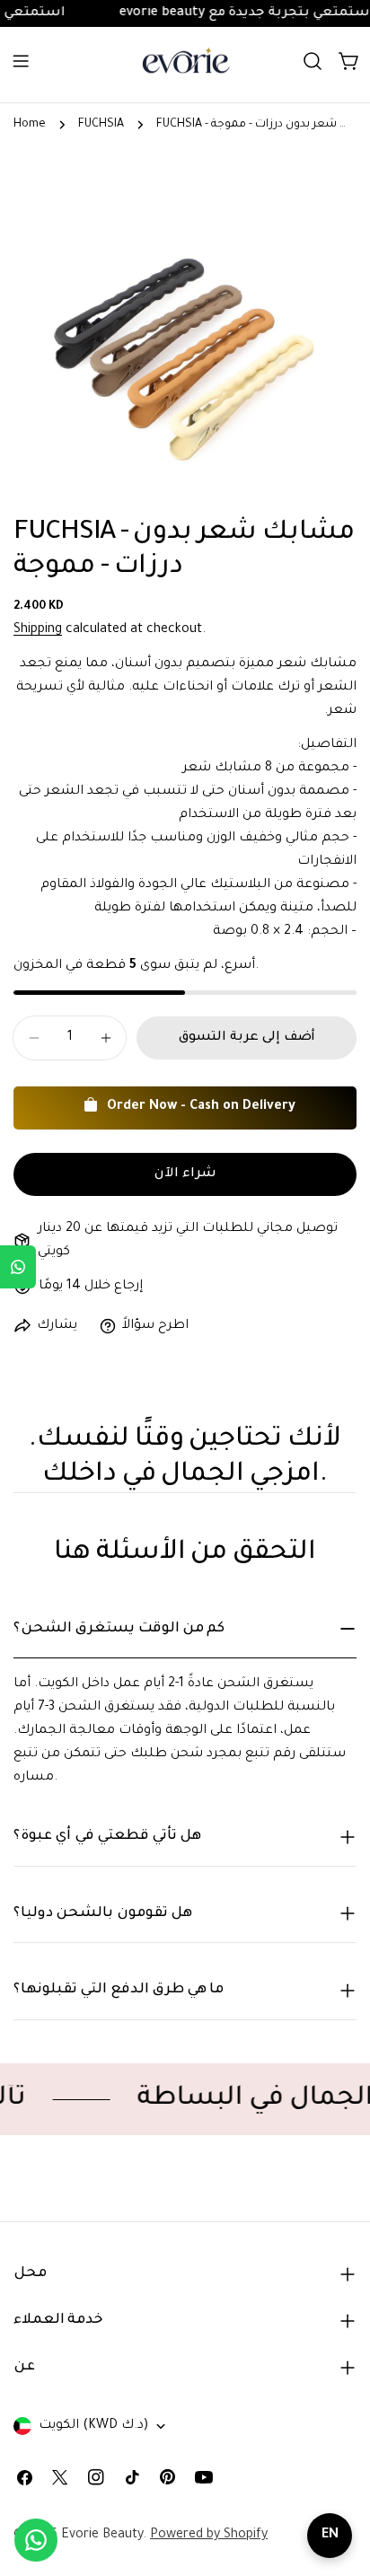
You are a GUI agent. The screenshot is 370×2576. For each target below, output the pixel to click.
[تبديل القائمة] (21, 61)
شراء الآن (185, 1174)
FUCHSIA (101, 125)
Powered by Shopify (209, 2536)
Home (30, 125)
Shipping (38, 630)
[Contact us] (36, 2540)
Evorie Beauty (102, 2536)
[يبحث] (313, 61)
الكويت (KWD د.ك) (93, 2426)
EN (330, 2536)
